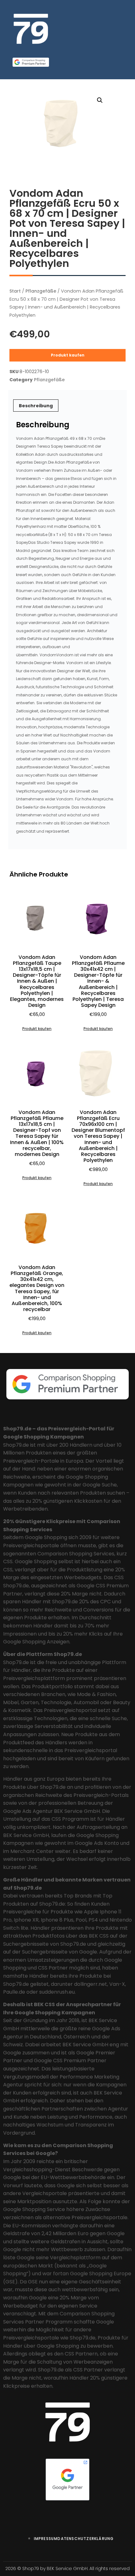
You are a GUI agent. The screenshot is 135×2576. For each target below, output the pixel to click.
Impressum (46, 2539)
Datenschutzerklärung (86, 2539)
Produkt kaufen (68, 355)
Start (15, 291)
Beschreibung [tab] (36, 406)
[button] (100, 100)
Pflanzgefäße (41, 291)
